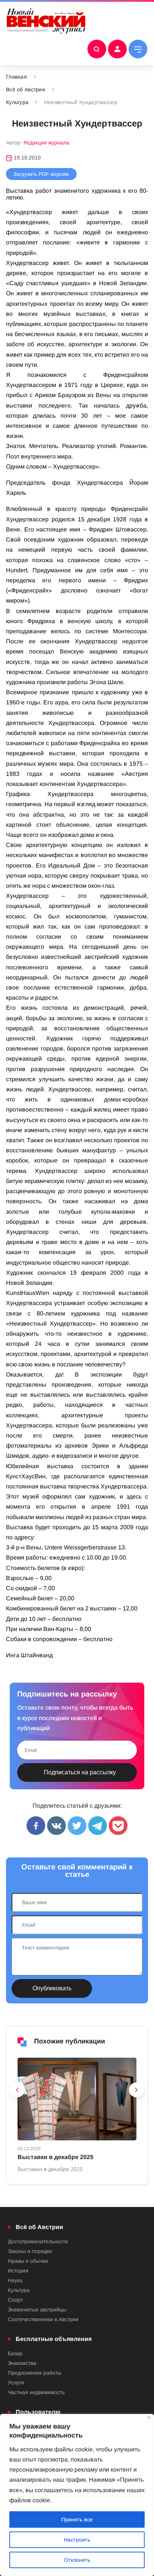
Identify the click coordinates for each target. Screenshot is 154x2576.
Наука (15, 2280)
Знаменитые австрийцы (37, 2310)
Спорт (15, 2300)
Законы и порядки (30, 2251)
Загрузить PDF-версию (41, 174)
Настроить (77, 2540)
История (18, 2271)
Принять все (77, 2519)
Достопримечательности (38, 2241)
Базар (15, 2353)
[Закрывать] (149, 2418)
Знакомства (22, 2363)
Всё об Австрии (26, 89)
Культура (17, 102)
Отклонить (77, 2560)
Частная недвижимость (36, 2392)
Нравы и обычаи (28, 2261)
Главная (16, 77)
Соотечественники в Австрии (43, 2319)
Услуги (16, 2383)
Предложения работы (35, 2373)
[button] (18, 2092)
